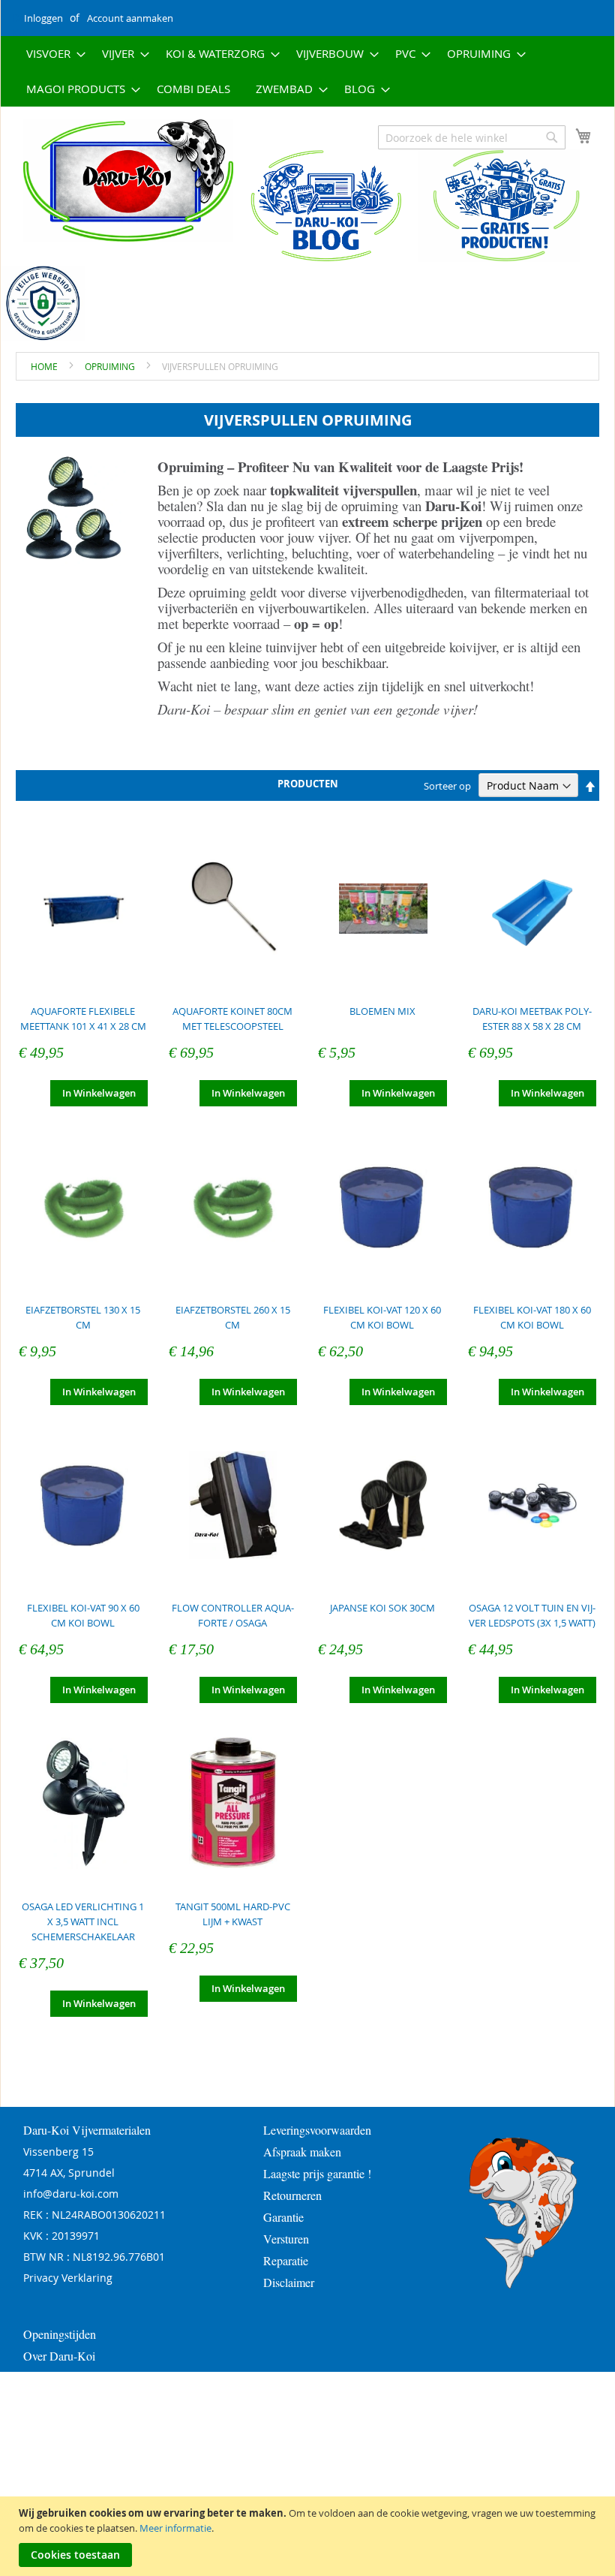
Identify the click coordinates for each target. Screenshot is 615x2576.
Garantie (283, 2217)
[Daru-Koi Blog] (318, 258)
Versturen (286, 2239)
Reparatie (286, 2260)
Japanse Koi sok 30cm (382, 1608)
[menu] (307, 71)
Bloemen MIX (382, 1011)
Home (45, 366)
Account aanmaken (130, 18)
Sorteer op (447, 786)
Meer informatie (175, 2528)
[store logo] (117, 181)
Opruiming (111, 366)
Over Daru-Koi (59, 2356)
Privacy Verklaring (68, 2278)
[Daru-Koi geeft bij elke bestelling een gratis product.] (499, 258)
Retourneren (292, 2195)
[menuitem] (51, 54)
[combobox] (472, 137)
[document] (309, 2536)
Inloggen (43, 18)
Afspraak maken (302, 2152)
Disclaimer (289, 2282)
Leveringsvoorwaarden (317, 2130)
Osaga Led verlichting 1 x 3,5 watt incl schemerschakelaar (83, 1921)
